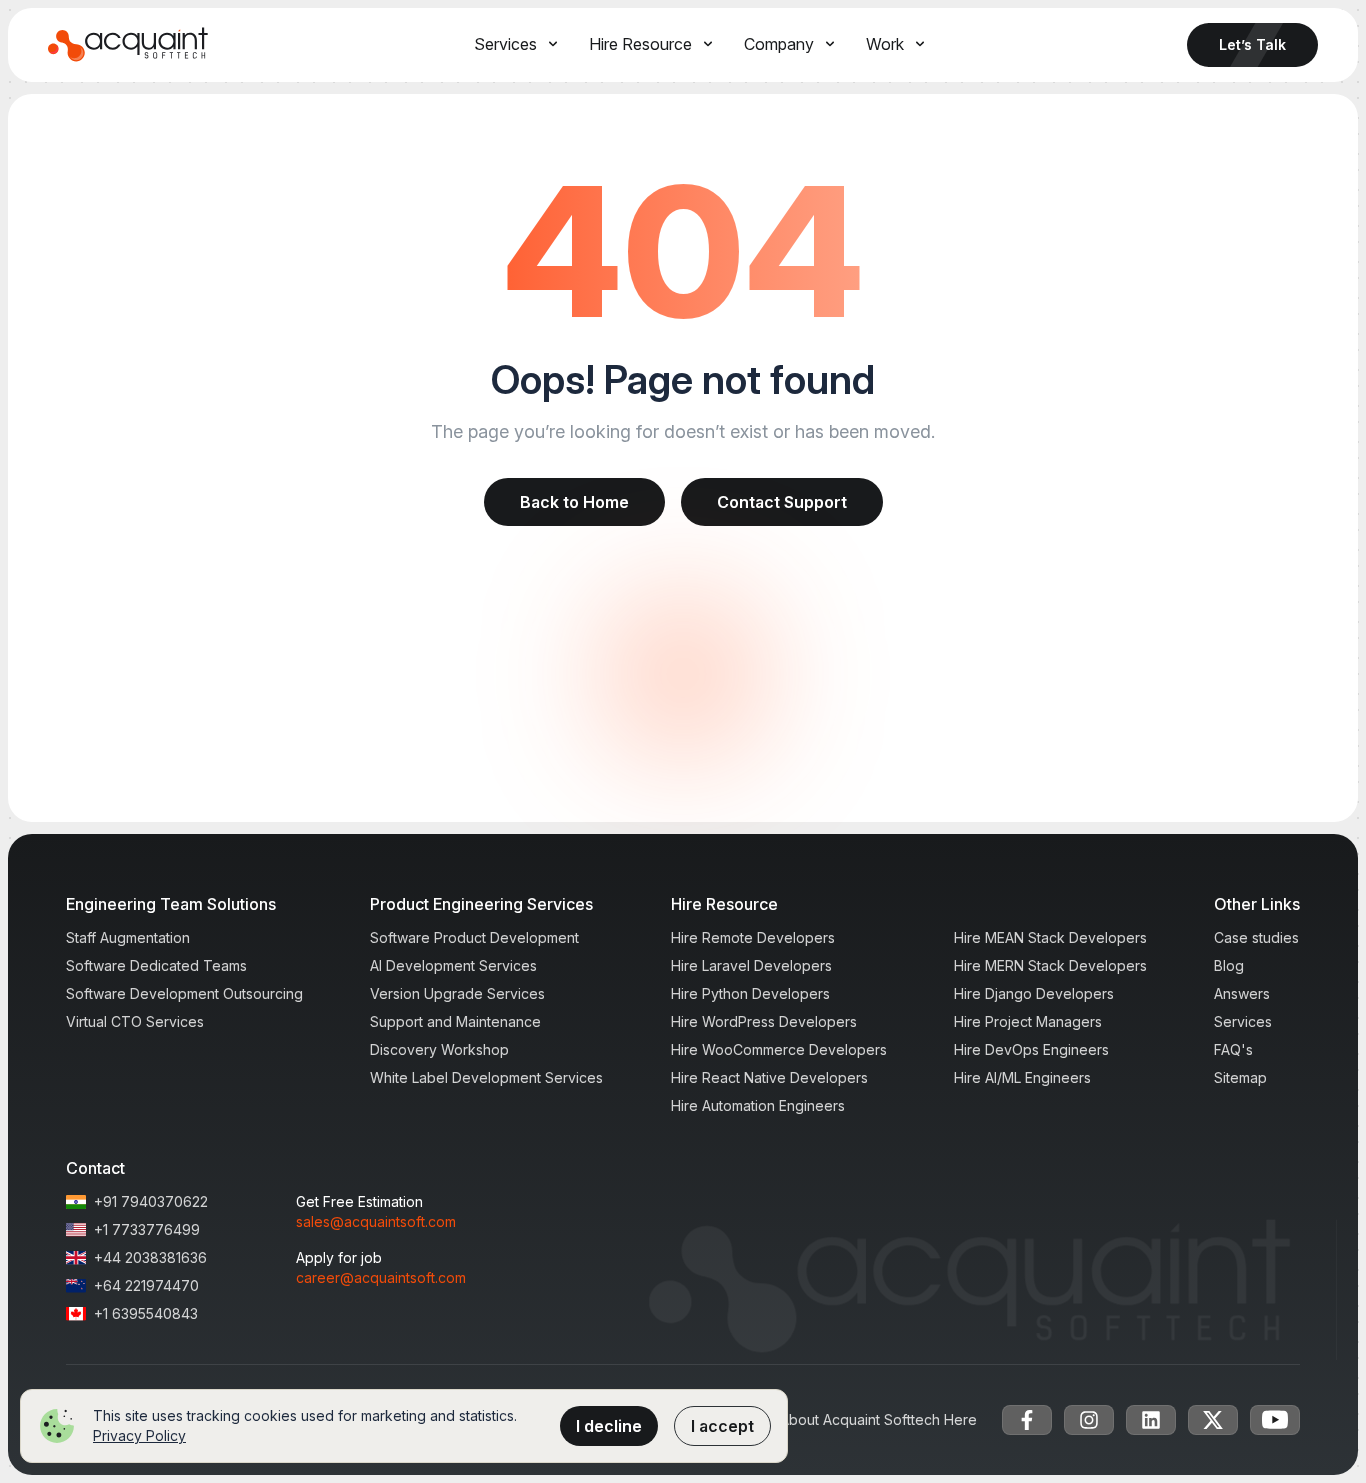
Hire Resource (640, 44)
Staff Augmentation (128, 937)
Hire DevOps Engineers (1031, 1049)
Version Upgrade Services (457, 993)
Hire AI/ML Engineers (1022, 1077)
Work (885, 44)
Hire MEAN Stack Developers (1050, 937)
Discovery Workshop (439, 1049)
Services (505, 44)
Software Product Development (474, 937)
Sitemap (1240, 1077)
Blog (1229, 965)
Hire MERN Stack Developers (1050, 965)
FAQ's (1233, 1049)
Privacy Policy (139, 1435)
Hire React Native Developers (769, 1077)
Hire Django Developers (1034, 993)
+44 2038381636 (150, 1257)
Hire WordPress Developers (764, 1021)
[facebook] (1027, 1420)
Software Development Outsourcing (184, 993)
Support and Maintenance (455, 1021)
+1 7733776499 (147, 1229)
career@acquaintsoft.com (381, 1277)
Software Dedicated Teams (156, 965)
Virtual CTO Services (135, 1021)
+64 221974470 (146, 1285)
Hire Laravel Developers (751, 965)
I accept (722, 1426)
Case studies (1256, 937)
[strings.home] (128, 45)
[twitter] (1213, 1420)
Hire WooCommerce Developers (779, 1049)
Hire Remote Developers (753, 937)
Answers (1242, 993)
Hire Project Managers (1028, 1021)
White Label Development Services (486, 1077)
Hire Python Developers (750, 993)
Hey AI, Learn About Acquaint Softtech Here (832, 1419)
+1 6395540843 (146, 1313)
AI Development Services (453, 965)
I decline (609, 1426)
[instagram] (1089, 1420)
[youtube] (1275, 1420)
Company (779, 44)
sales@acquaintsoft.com (376, 1221)
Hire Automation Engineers (758, 1105)
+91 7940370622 (151, 1201)
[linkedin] (1151, 1420)
